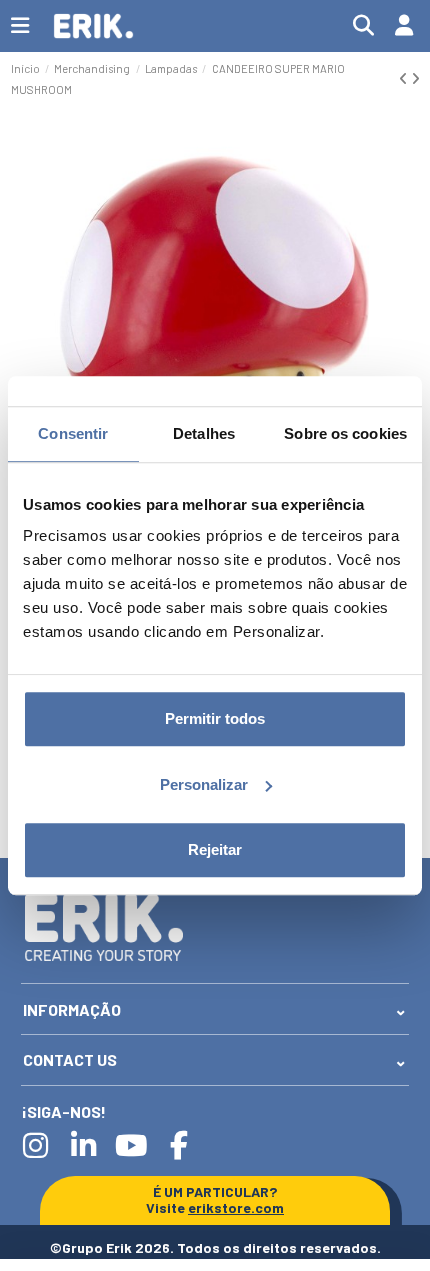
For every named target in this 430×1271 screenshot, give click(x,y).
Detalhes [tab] (204, 433)
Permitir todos (215, 718)
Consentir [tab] (73, 433)
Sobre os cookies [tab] (345, 433)
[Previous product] (405, 78)
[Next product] (415, 78)
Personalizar (204, 784)
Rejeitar (215, 849)
